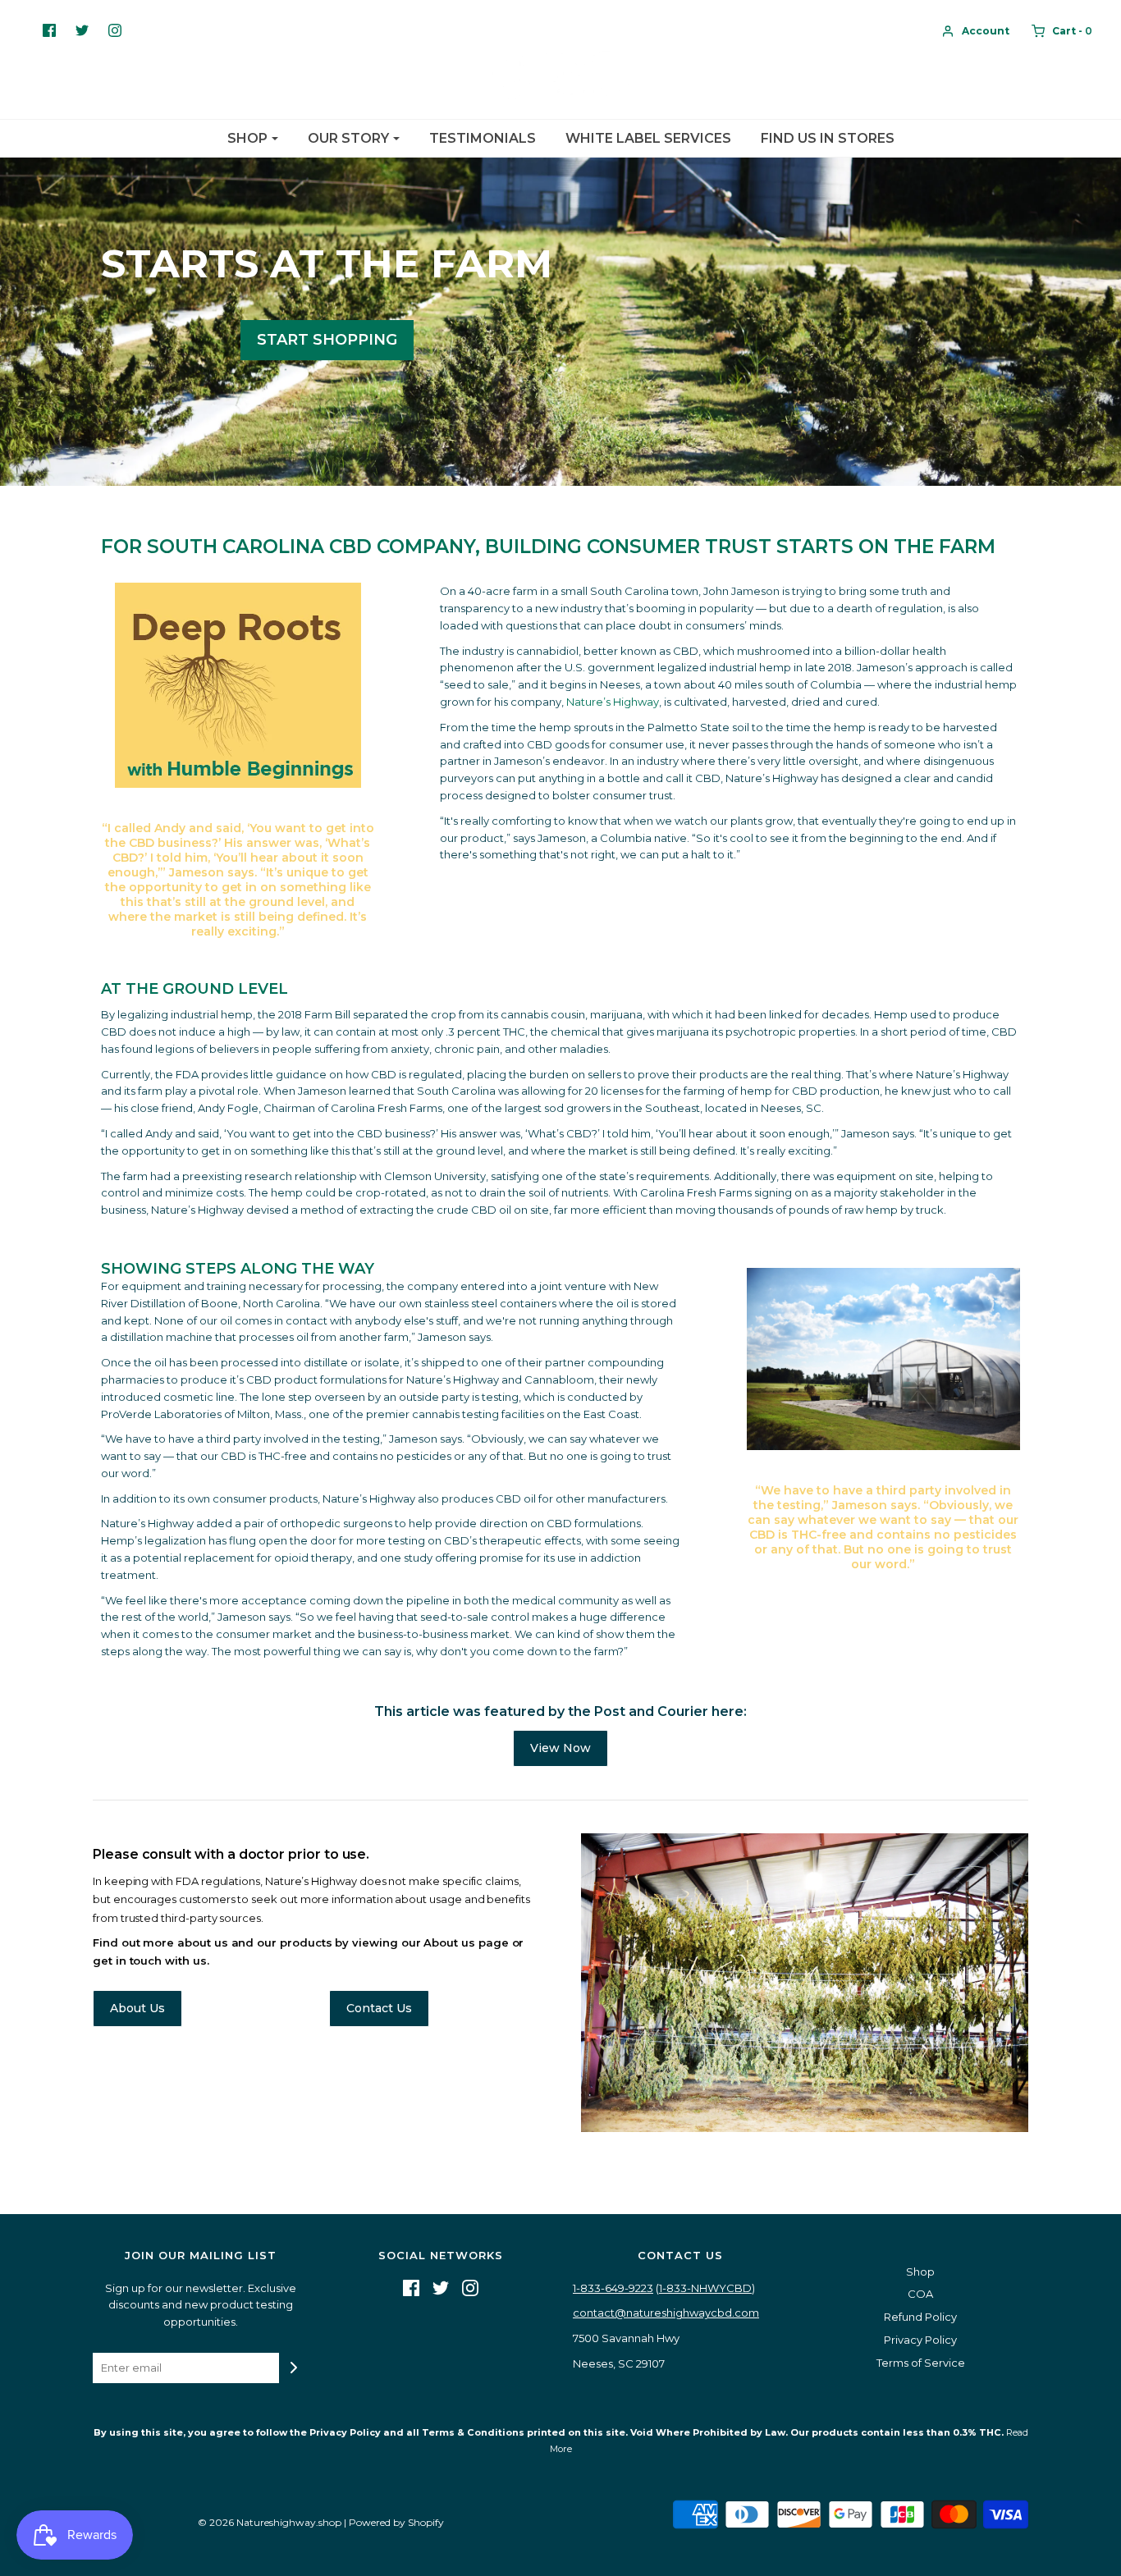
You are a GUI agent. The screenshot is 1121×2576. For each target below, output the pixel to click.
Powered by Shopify (396, 2522)
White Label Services (648, 138)
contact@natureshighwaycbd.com (666, 2313)
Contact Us (379, 2008)
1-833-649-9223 (613, 2288)
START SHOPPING (327, 340)
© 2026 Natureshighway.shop (270, 2522)
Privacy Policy (920, 2340)
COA (920, 2294)
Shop (920, 2272)
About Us (137, 2008)
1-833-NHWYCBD (705, 2288)
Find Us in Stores (828, 138)
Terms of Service (921, 2363)
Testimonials (483, 138)
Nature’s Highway (613, 702)
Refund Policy (920, 2317)
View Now (560, 1748)
